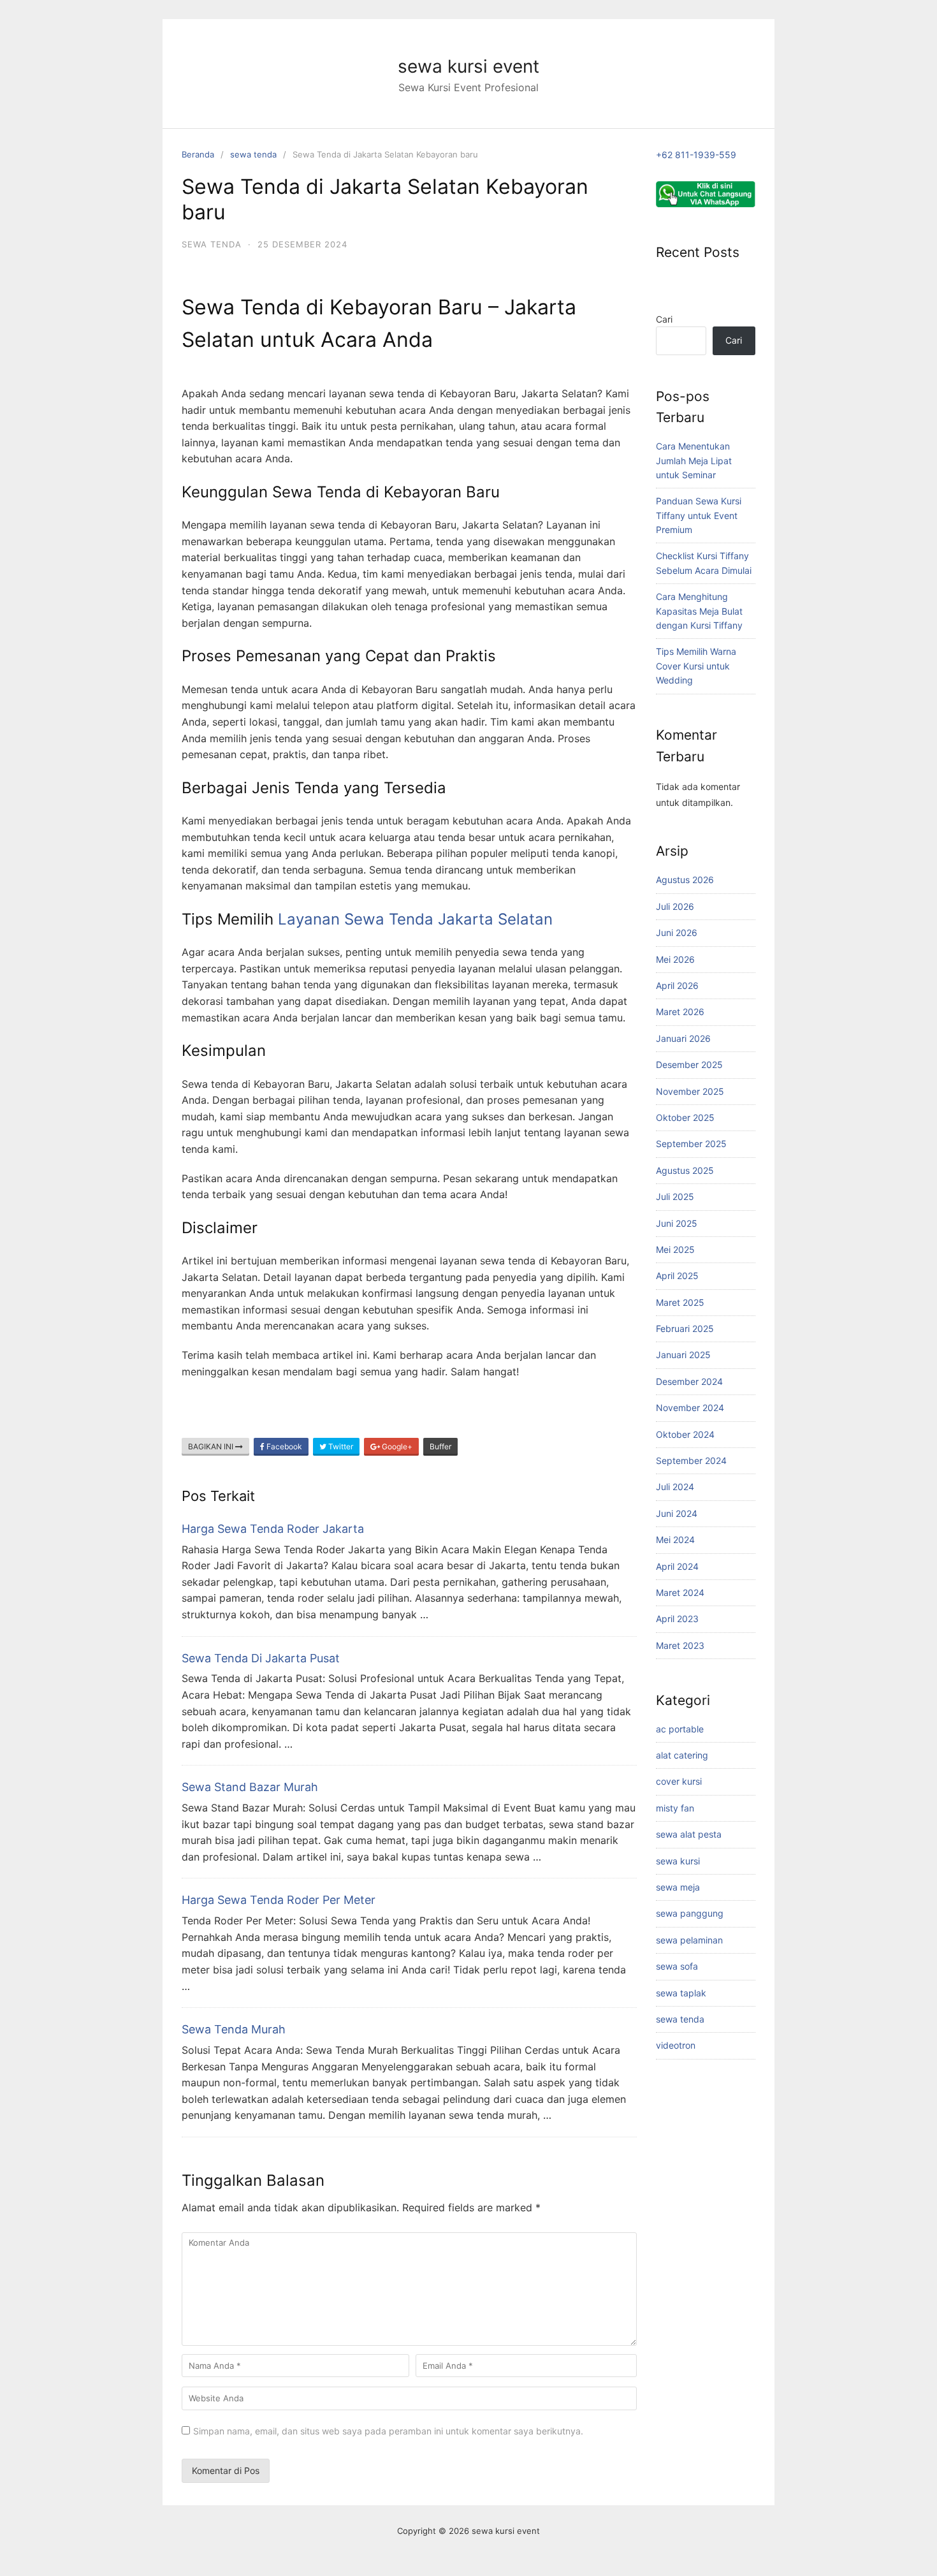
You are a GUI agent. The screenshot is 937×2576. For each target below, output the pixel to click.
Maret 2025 (680, 1302)
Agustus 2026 (685, 880)
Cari (664, 319)
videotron (676, 2045)
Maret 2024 (680, 1592)
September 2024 (691, 1460)
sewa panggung (690, 1913)
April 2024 (677, 1566)
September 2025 (691, 1144)
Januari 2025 (683, 1355)
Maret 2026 (680, 1012)
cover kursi (679, 1781)
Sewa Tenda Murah (234, 2029)
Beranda (198, 154)
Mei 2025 (675, 1249)
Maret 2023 (680, 1645)
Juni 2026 (677, 933)
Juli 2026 (675, 906)
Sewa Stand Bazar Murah (250, 1787)
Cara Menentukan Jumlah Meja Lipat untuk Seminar (694, 460)
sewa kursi (678, 1861)
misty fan (675, 1808)
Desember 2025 (689, 1065)
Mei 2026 (675, 959)
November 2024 (690, 1408)
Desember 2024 (689, 1381)
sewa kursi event (468, 66)
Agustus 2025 (685, 1170)
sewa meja (678, 1887)
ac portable (680, 1729)
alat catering (682, 1755)
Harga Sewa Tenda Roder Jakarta (273, 1529)
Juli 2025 (675, 1197)
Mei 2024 (675, 1540)
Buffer (440, 1446)
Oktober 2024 (685, 1434)
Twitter (340, 1446)
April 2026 (677, 985)
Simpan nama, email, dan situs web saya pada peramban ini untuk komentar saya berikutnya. (388, 2431)
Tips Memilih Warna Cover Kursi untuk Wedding (696, 666)
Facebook (283, 1446)
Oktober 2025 (685, 1117)
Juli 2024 (675, 1487)
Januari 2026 (683, 1038)
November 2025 (690, 1091)
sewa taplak (681, 1993)
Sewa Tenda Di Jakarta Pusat (261, 1658)
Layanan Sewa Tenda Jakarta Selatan (415, 919)
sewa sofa (677, 1966)
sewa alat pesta (689, 1834)
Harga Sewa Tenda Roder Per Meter (279, 1900)
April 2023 (677, 1619)
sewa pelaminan (689, 1940)
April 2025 (677, 1276)
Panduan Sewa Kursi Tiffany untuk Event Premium (699, 515)
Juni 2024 (677, 1513)
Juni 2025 (677, 1223)
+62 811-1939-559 (696, 155)
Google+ (396, 1446)
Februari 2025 (685, 1328)
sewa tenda (253, 154)
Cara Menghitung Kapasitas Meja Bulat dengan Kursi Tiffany (699, 611)
